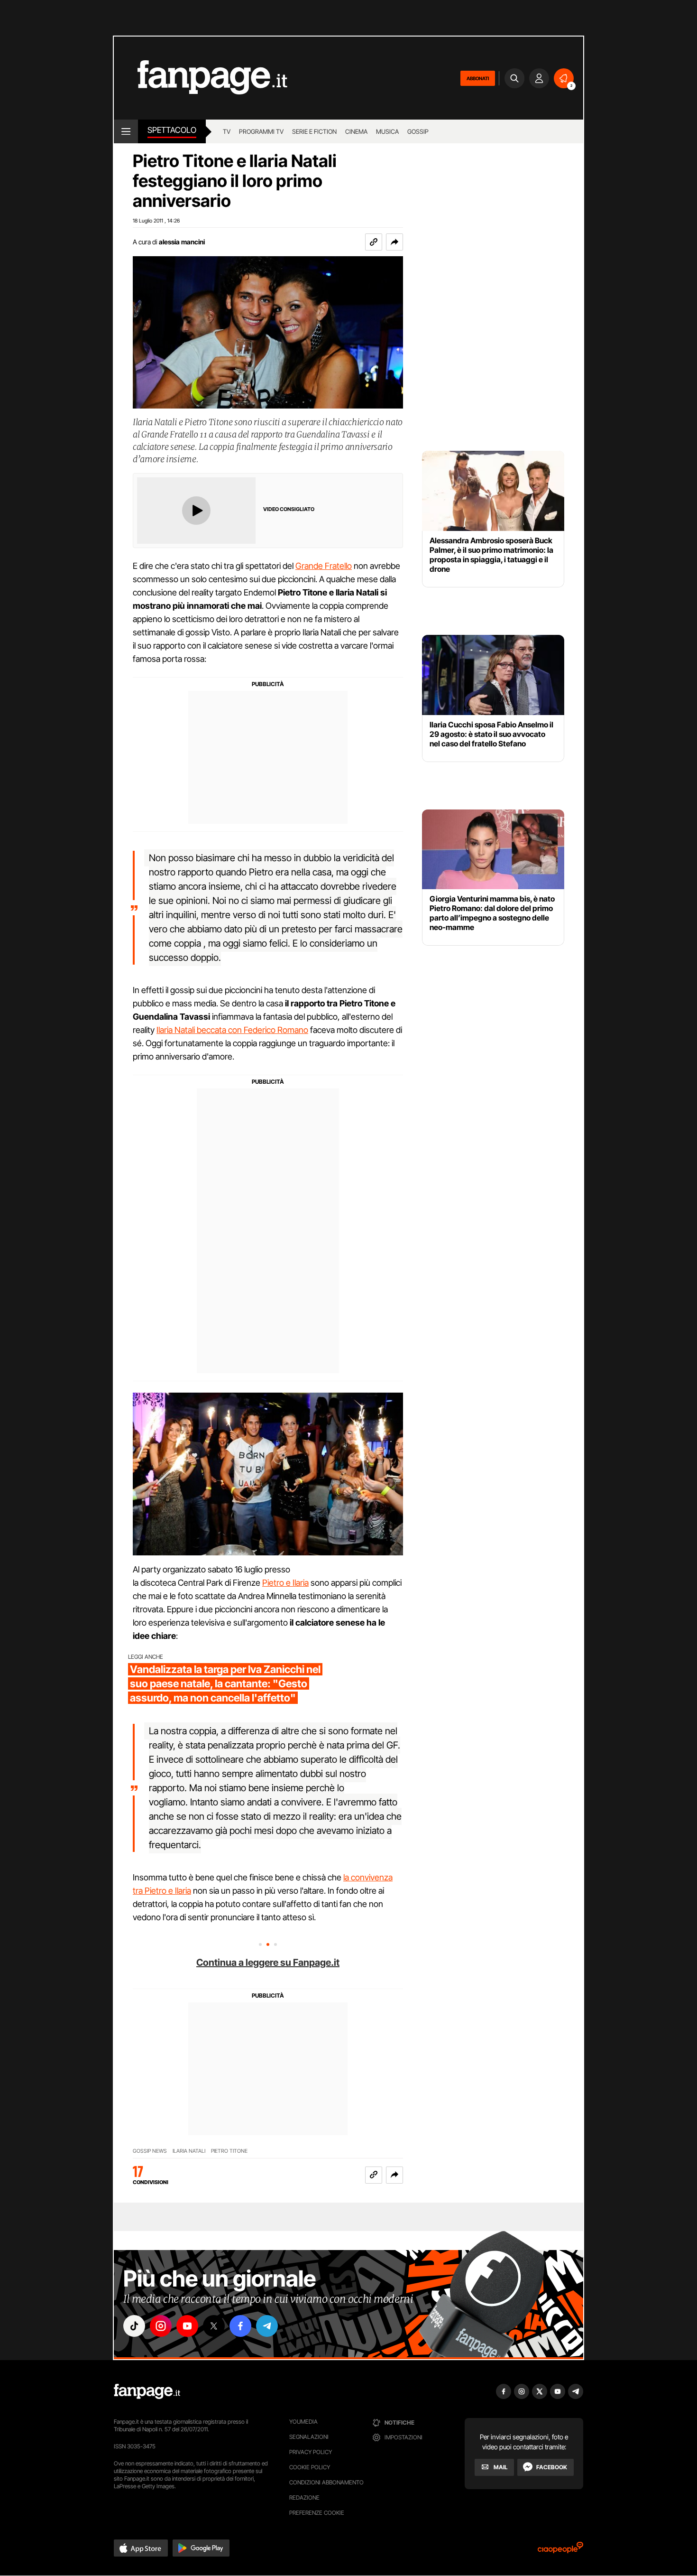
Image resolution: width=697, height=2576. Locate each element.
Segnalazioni (309, 2437)
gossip (418, 131)
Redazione (304, 2497)
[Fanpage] (147, 2391)
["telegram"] (267, 2326)
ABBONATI (478, 78)
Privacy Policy (311, 2452)
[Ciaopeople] (560, 2551)
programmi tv (261, 131)
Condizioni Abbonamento (326, 2482)
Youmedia (303, 2422)
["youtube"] (187, 2326)
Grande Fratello (324, 566)
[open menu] (126, 131)
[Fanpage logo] (201, 78)
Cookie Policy (310, 2467)
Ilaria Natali (189, 2151)
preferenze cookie (317, 2513)
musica (387, 131)
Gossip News (150, 2151)
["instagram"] (161, 2326)
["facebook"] (240, 2326)
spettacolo (172, 130)
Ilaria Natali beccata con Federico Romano (232, 1030)
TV (227, 131)
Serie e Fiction (314, 131)
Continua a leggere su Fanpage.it (268, 1962)
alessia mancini (182, 242)
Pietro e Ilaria (285, 1583)
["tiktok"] (134, 2326)
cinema (356, 131)
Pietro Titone (229, 2151)
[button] (394, 242)
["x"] (214, 2326)
